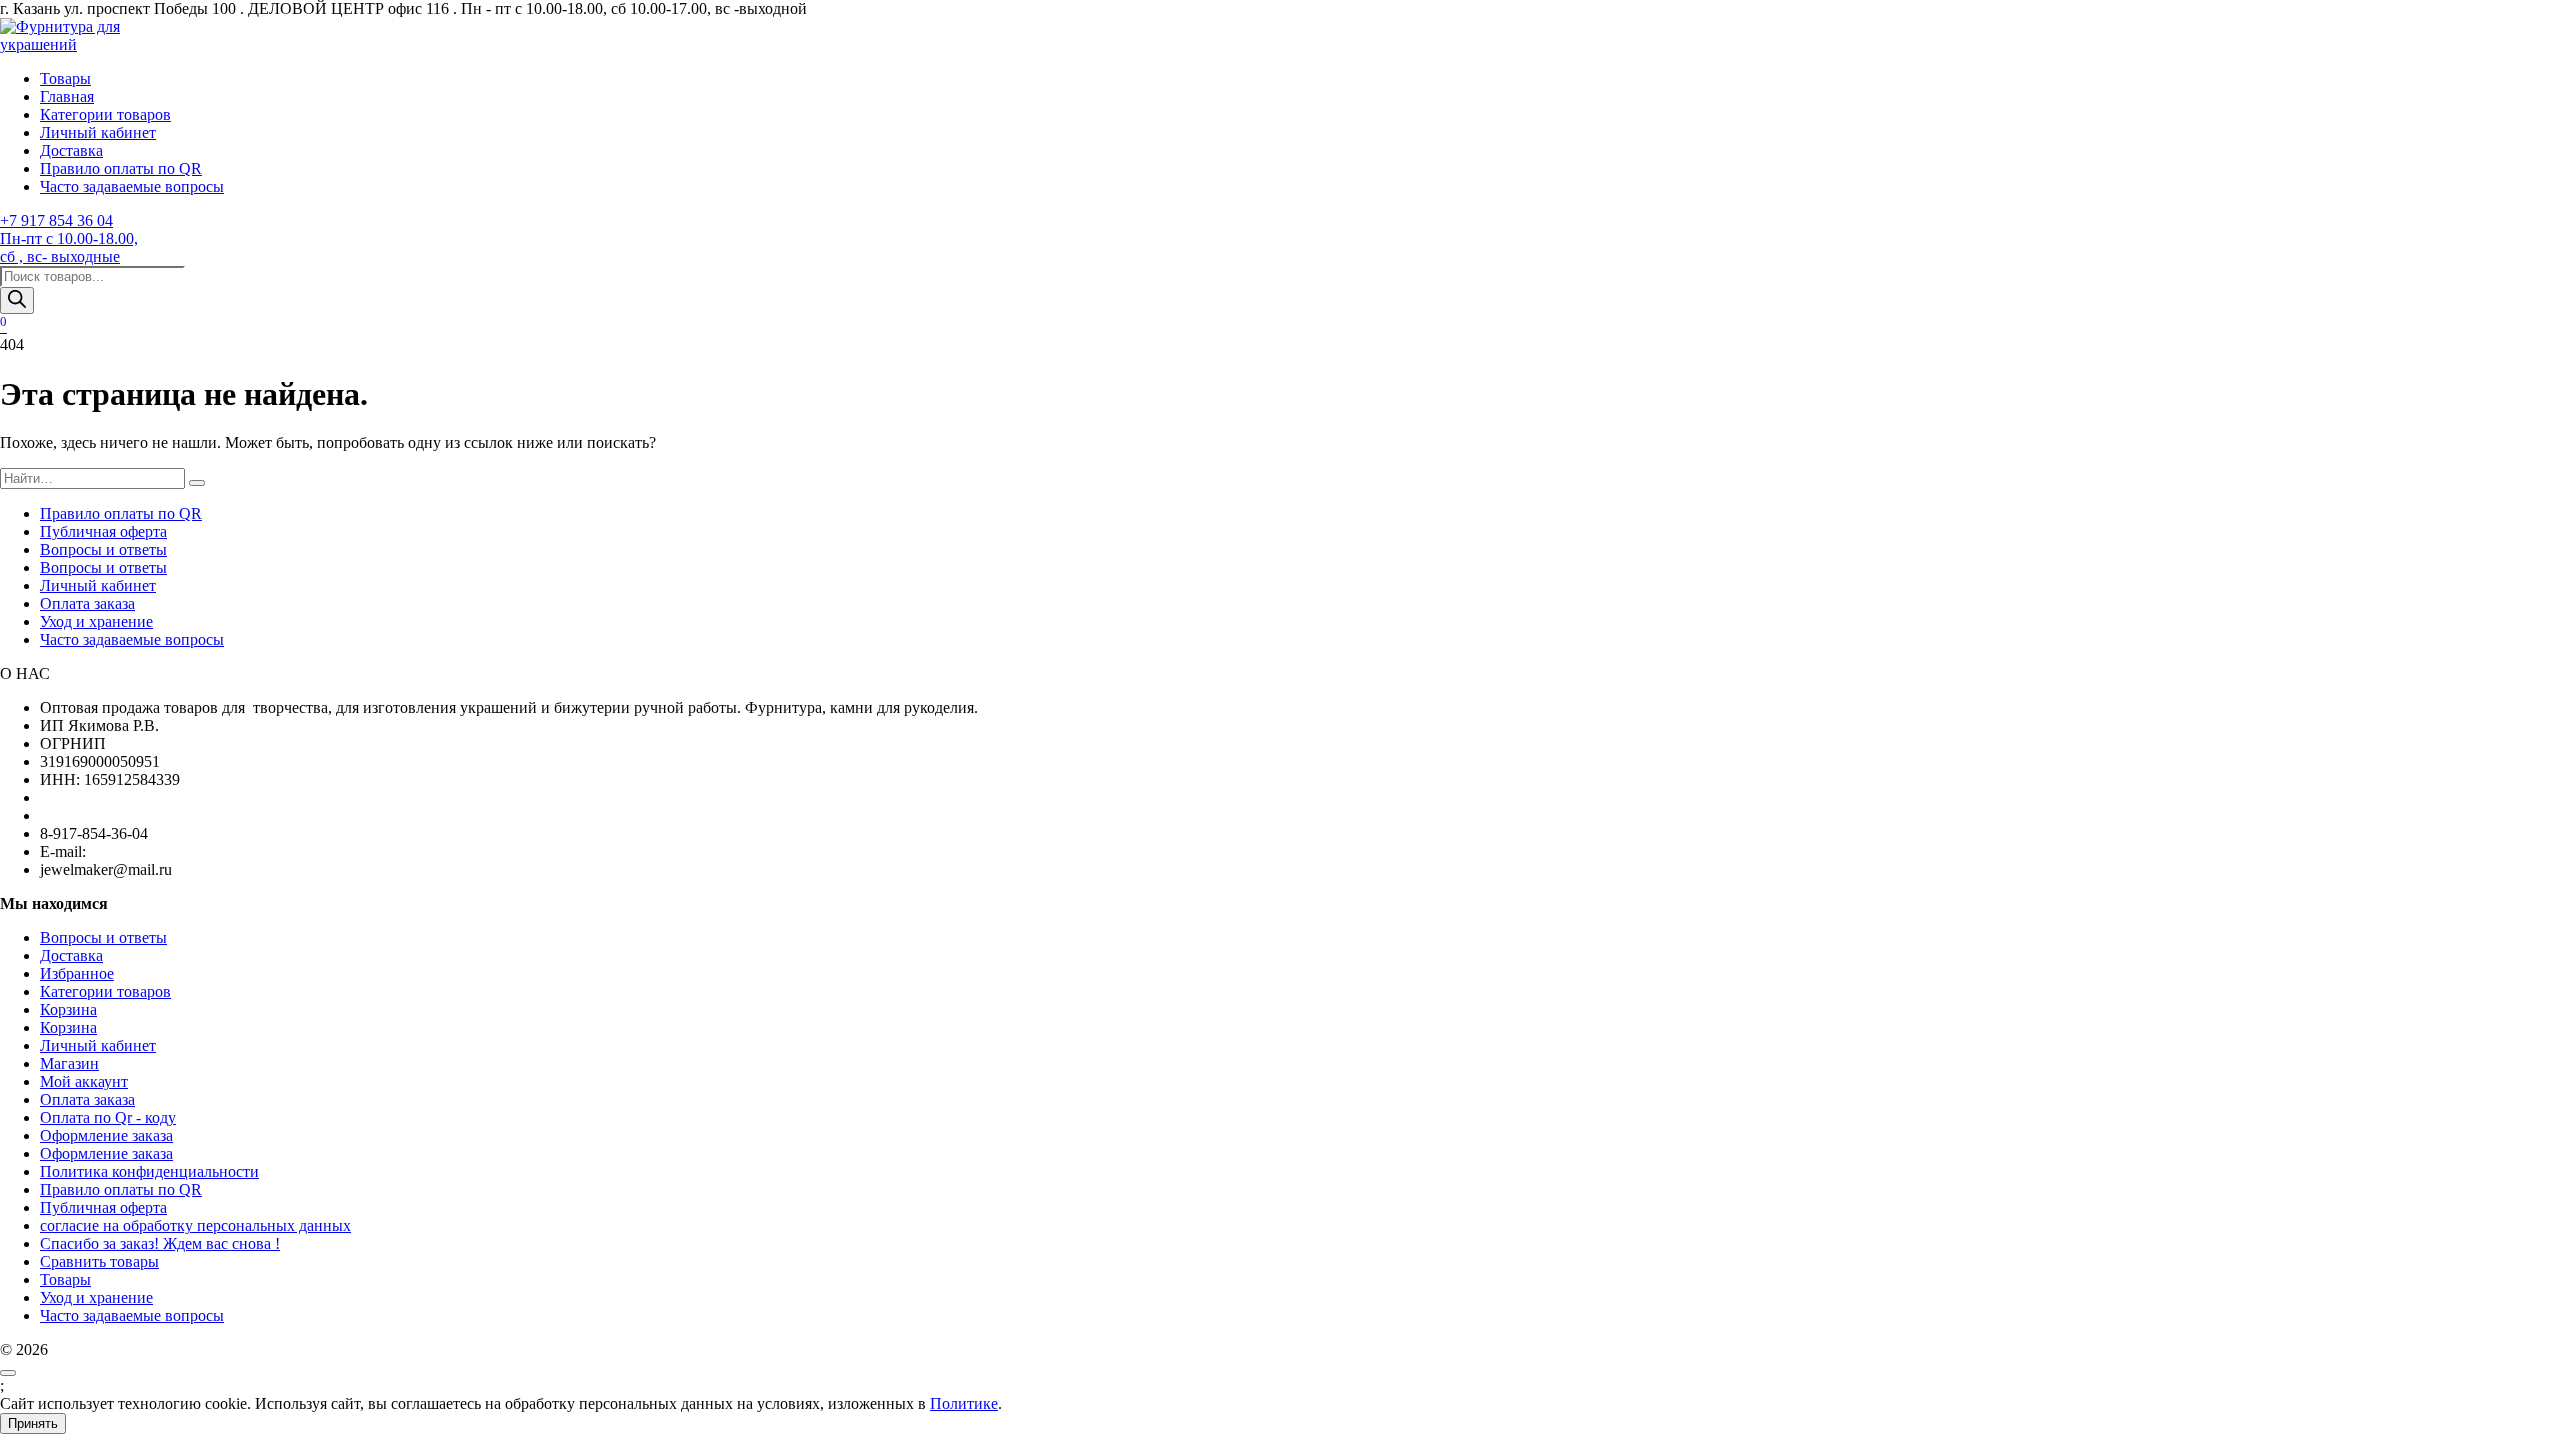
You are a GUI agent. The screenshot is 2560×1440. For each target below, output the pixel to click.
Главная (67, 96)
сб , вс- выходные (60, 256)
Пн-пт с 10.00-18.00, (69, 238)
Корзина (68, 1009)
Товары (65, 78)
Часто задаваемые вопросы (132, 186)
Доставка (71, 150)
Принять (33, 1423)
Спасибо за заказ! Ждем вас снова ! (160, 1243)
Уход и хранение (96, 621)
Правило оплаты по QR (121, 168)
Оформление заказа (106, 1135)
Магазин (69, 1063)
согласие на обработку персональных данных (195, 1225)
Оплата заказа (87, 603)
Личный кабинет (98, 132)
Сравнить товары (99, 1261)
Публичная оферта (103, 531)
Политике (964, 1403)
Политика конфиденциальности (149, 1171)
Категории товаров (105, 114)
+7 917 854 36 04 (56, 220)
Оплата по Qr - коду (108, 1117)
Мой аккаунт (84, 1081)
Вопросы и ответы (103, 549)
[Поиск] (17, 300)
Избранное (77, 973)
